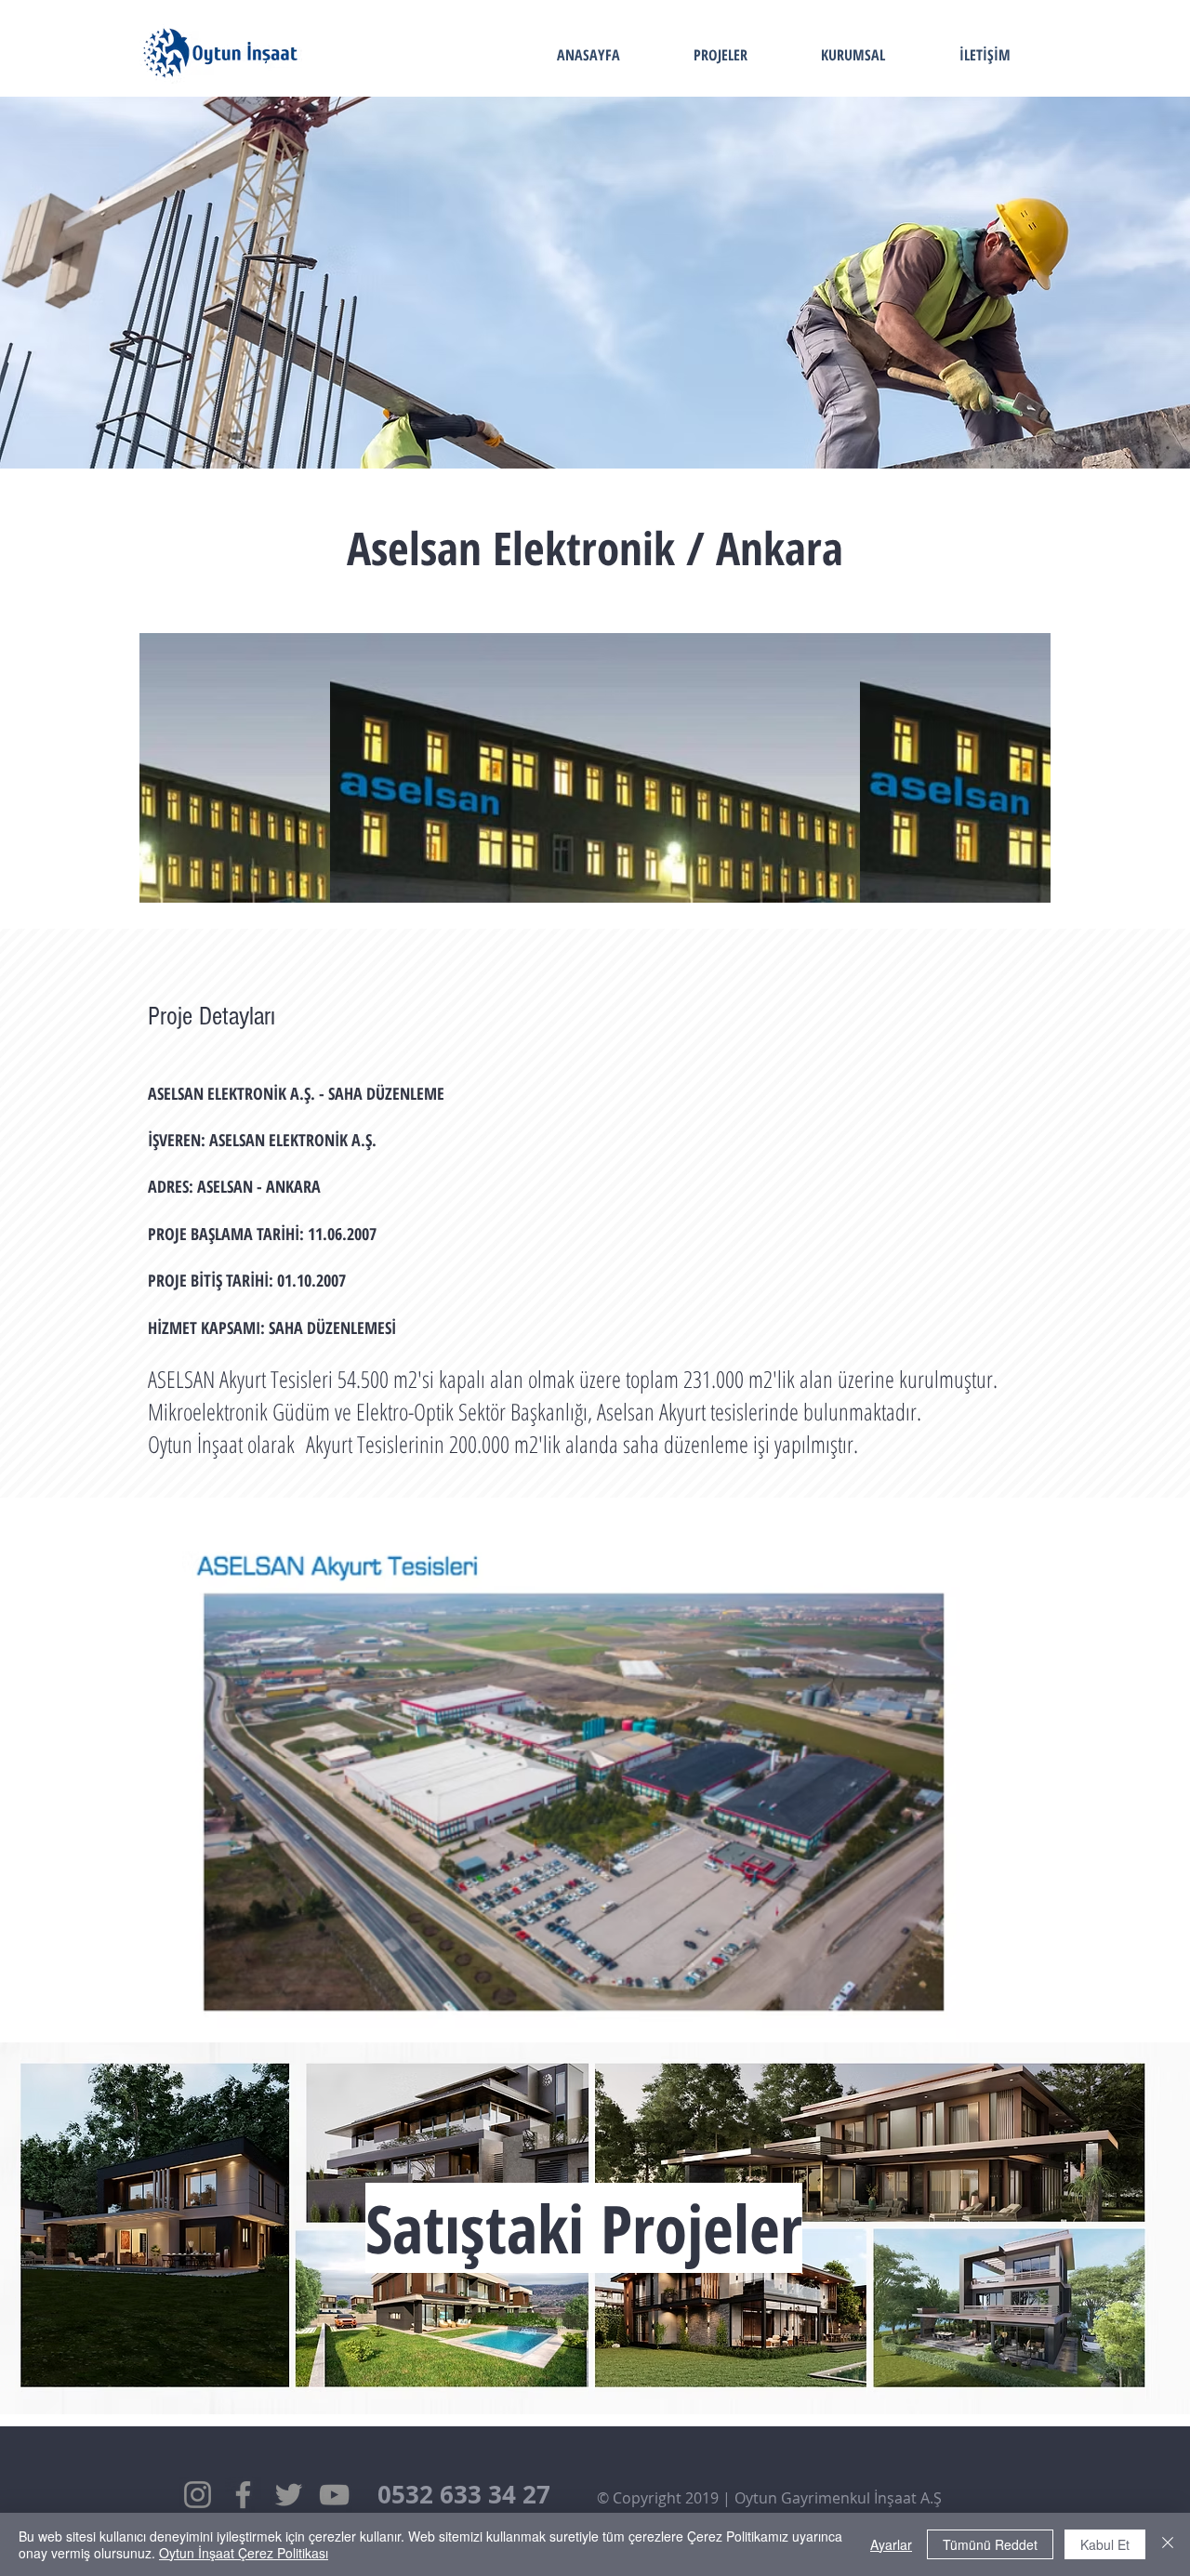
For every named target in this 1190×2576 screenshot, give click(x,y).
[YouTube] (334, 2495)
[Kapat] (1168, 2544)
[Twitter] (289, 2495)
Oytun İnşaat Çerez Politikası (244, 2553)
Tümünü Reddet (990, 2544)
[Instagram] (198, 2495)
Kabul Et (1105, 2544)
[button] (571, 1787)
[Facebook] (243, 2495)
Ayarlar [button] (891, 2544)
